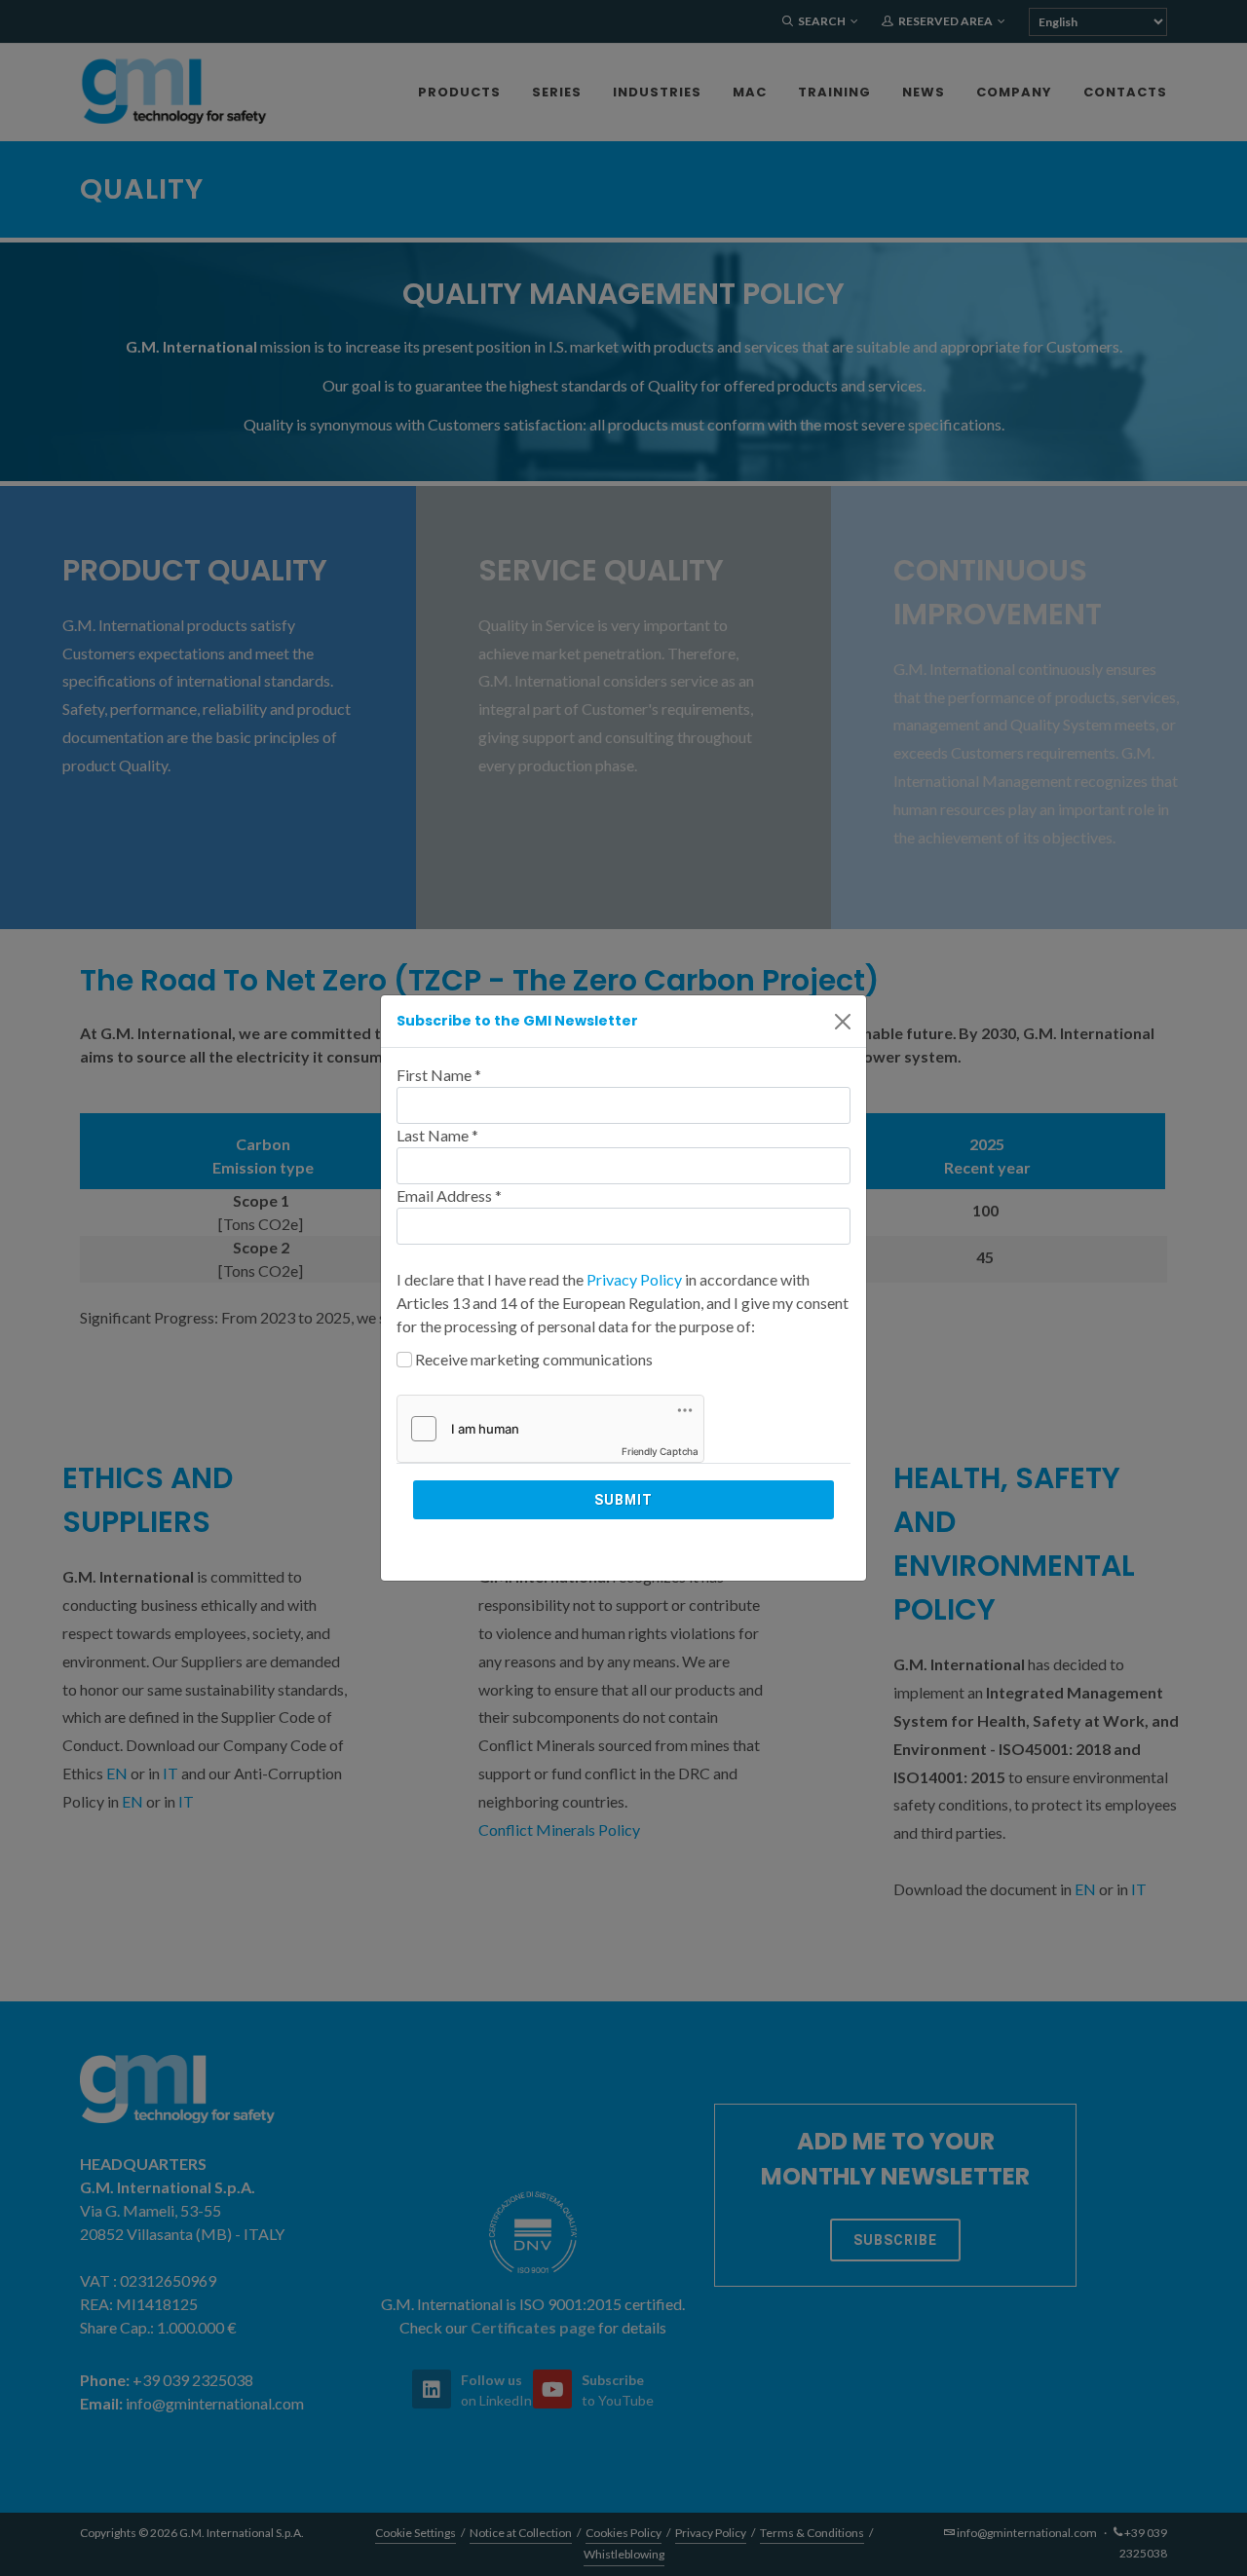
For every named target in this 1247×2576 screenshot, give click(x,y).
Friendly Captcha (660, 1451)
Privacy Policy (634, 1279)
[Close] (843, 1022)
